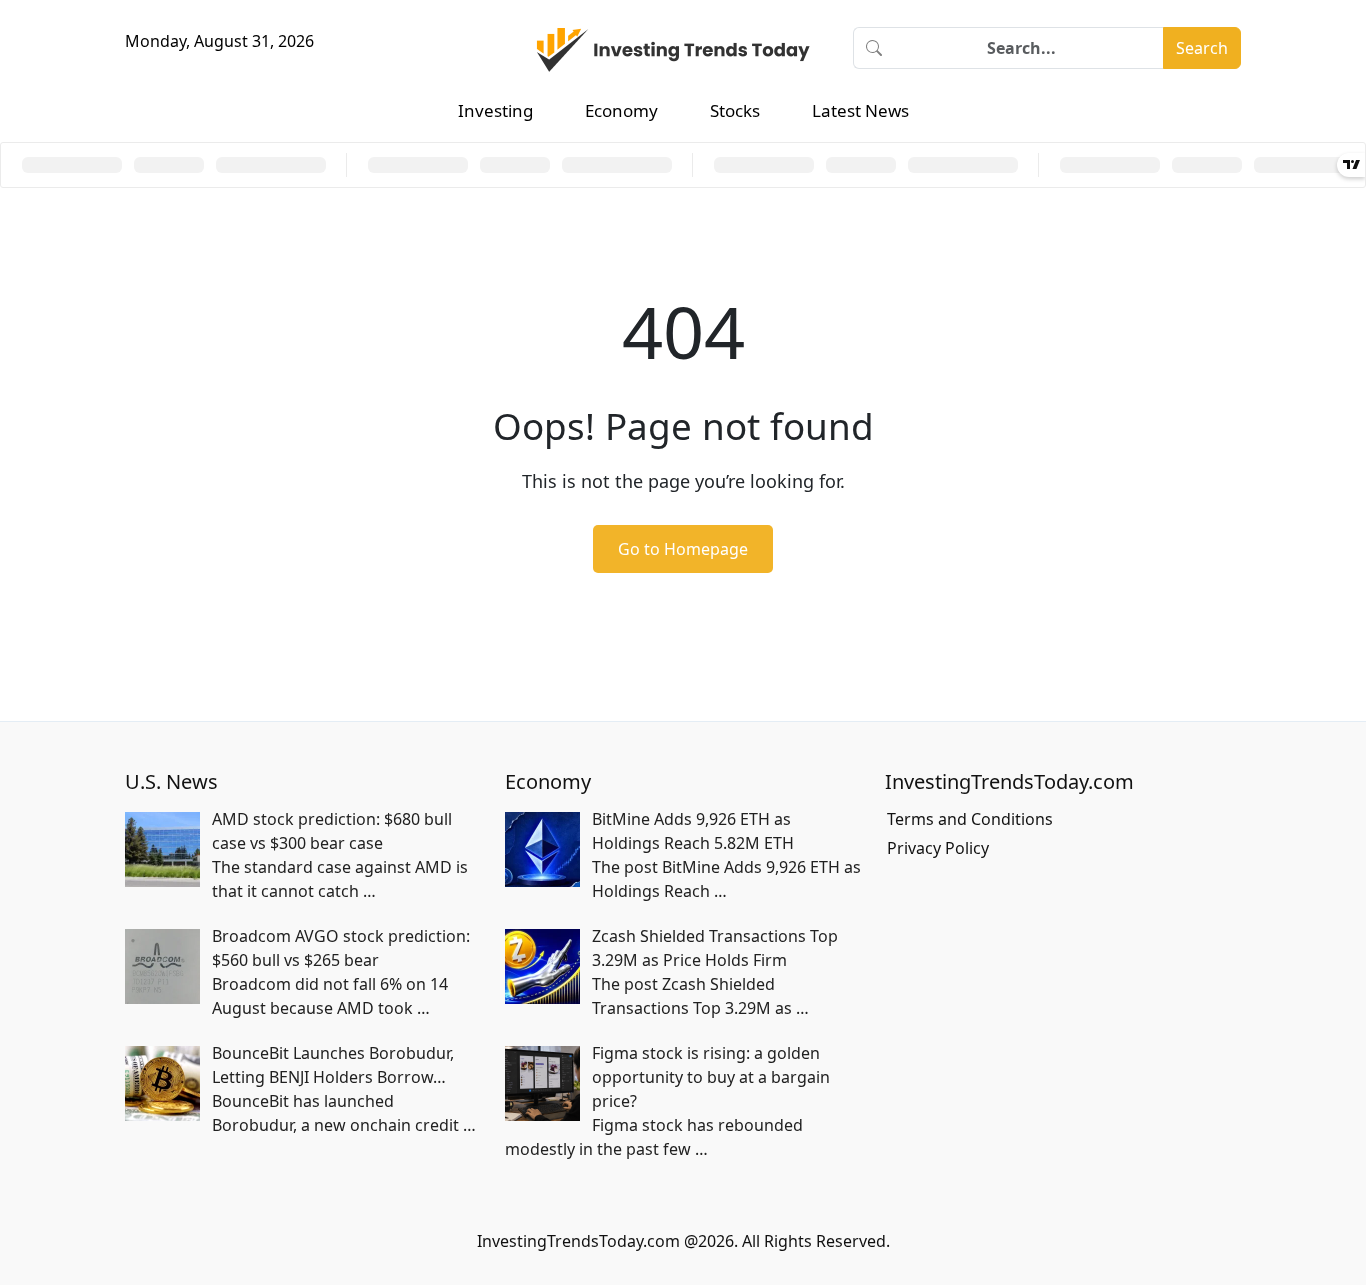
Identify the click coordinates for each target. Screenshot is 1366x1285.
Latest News (860, 110)
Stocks (735, 110)
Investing (495, 110)
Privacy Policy (938, 848)
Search (1202, 48)
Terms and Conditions (970, 819)
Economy (621, 110)
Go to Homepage (683, 549)
